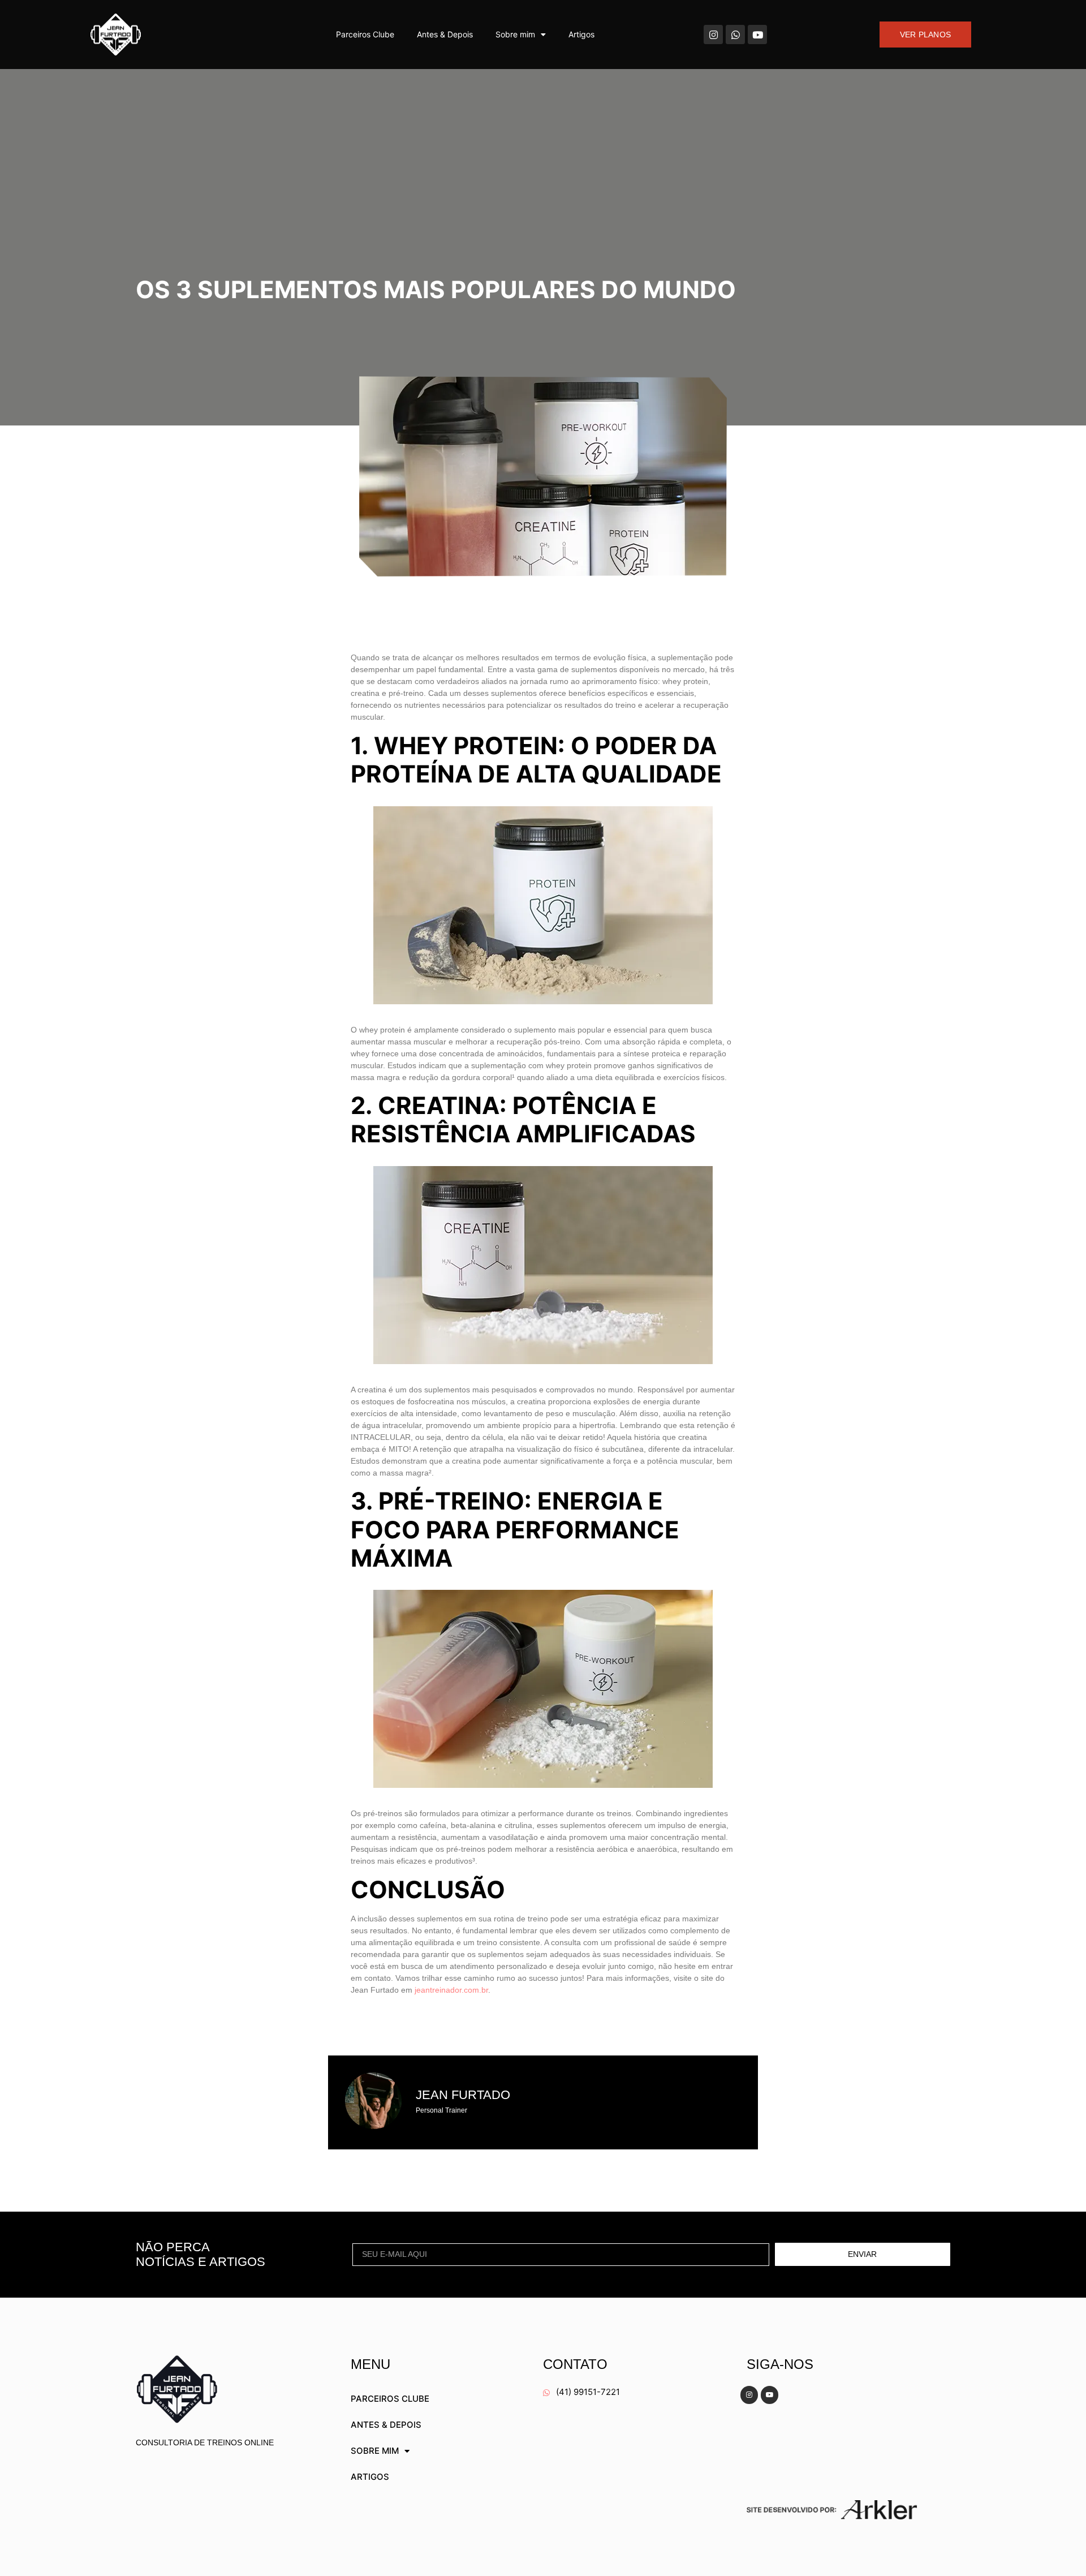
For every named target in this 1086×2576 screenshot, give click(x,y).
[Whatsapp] (735, 35)
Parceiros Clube (365, 34)
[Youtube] (757, 35)
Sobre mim (515, 34)
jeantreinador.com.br (451, 1990)
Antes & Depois (445, 34)
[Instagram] (713, 35)
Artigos (581, 34)
